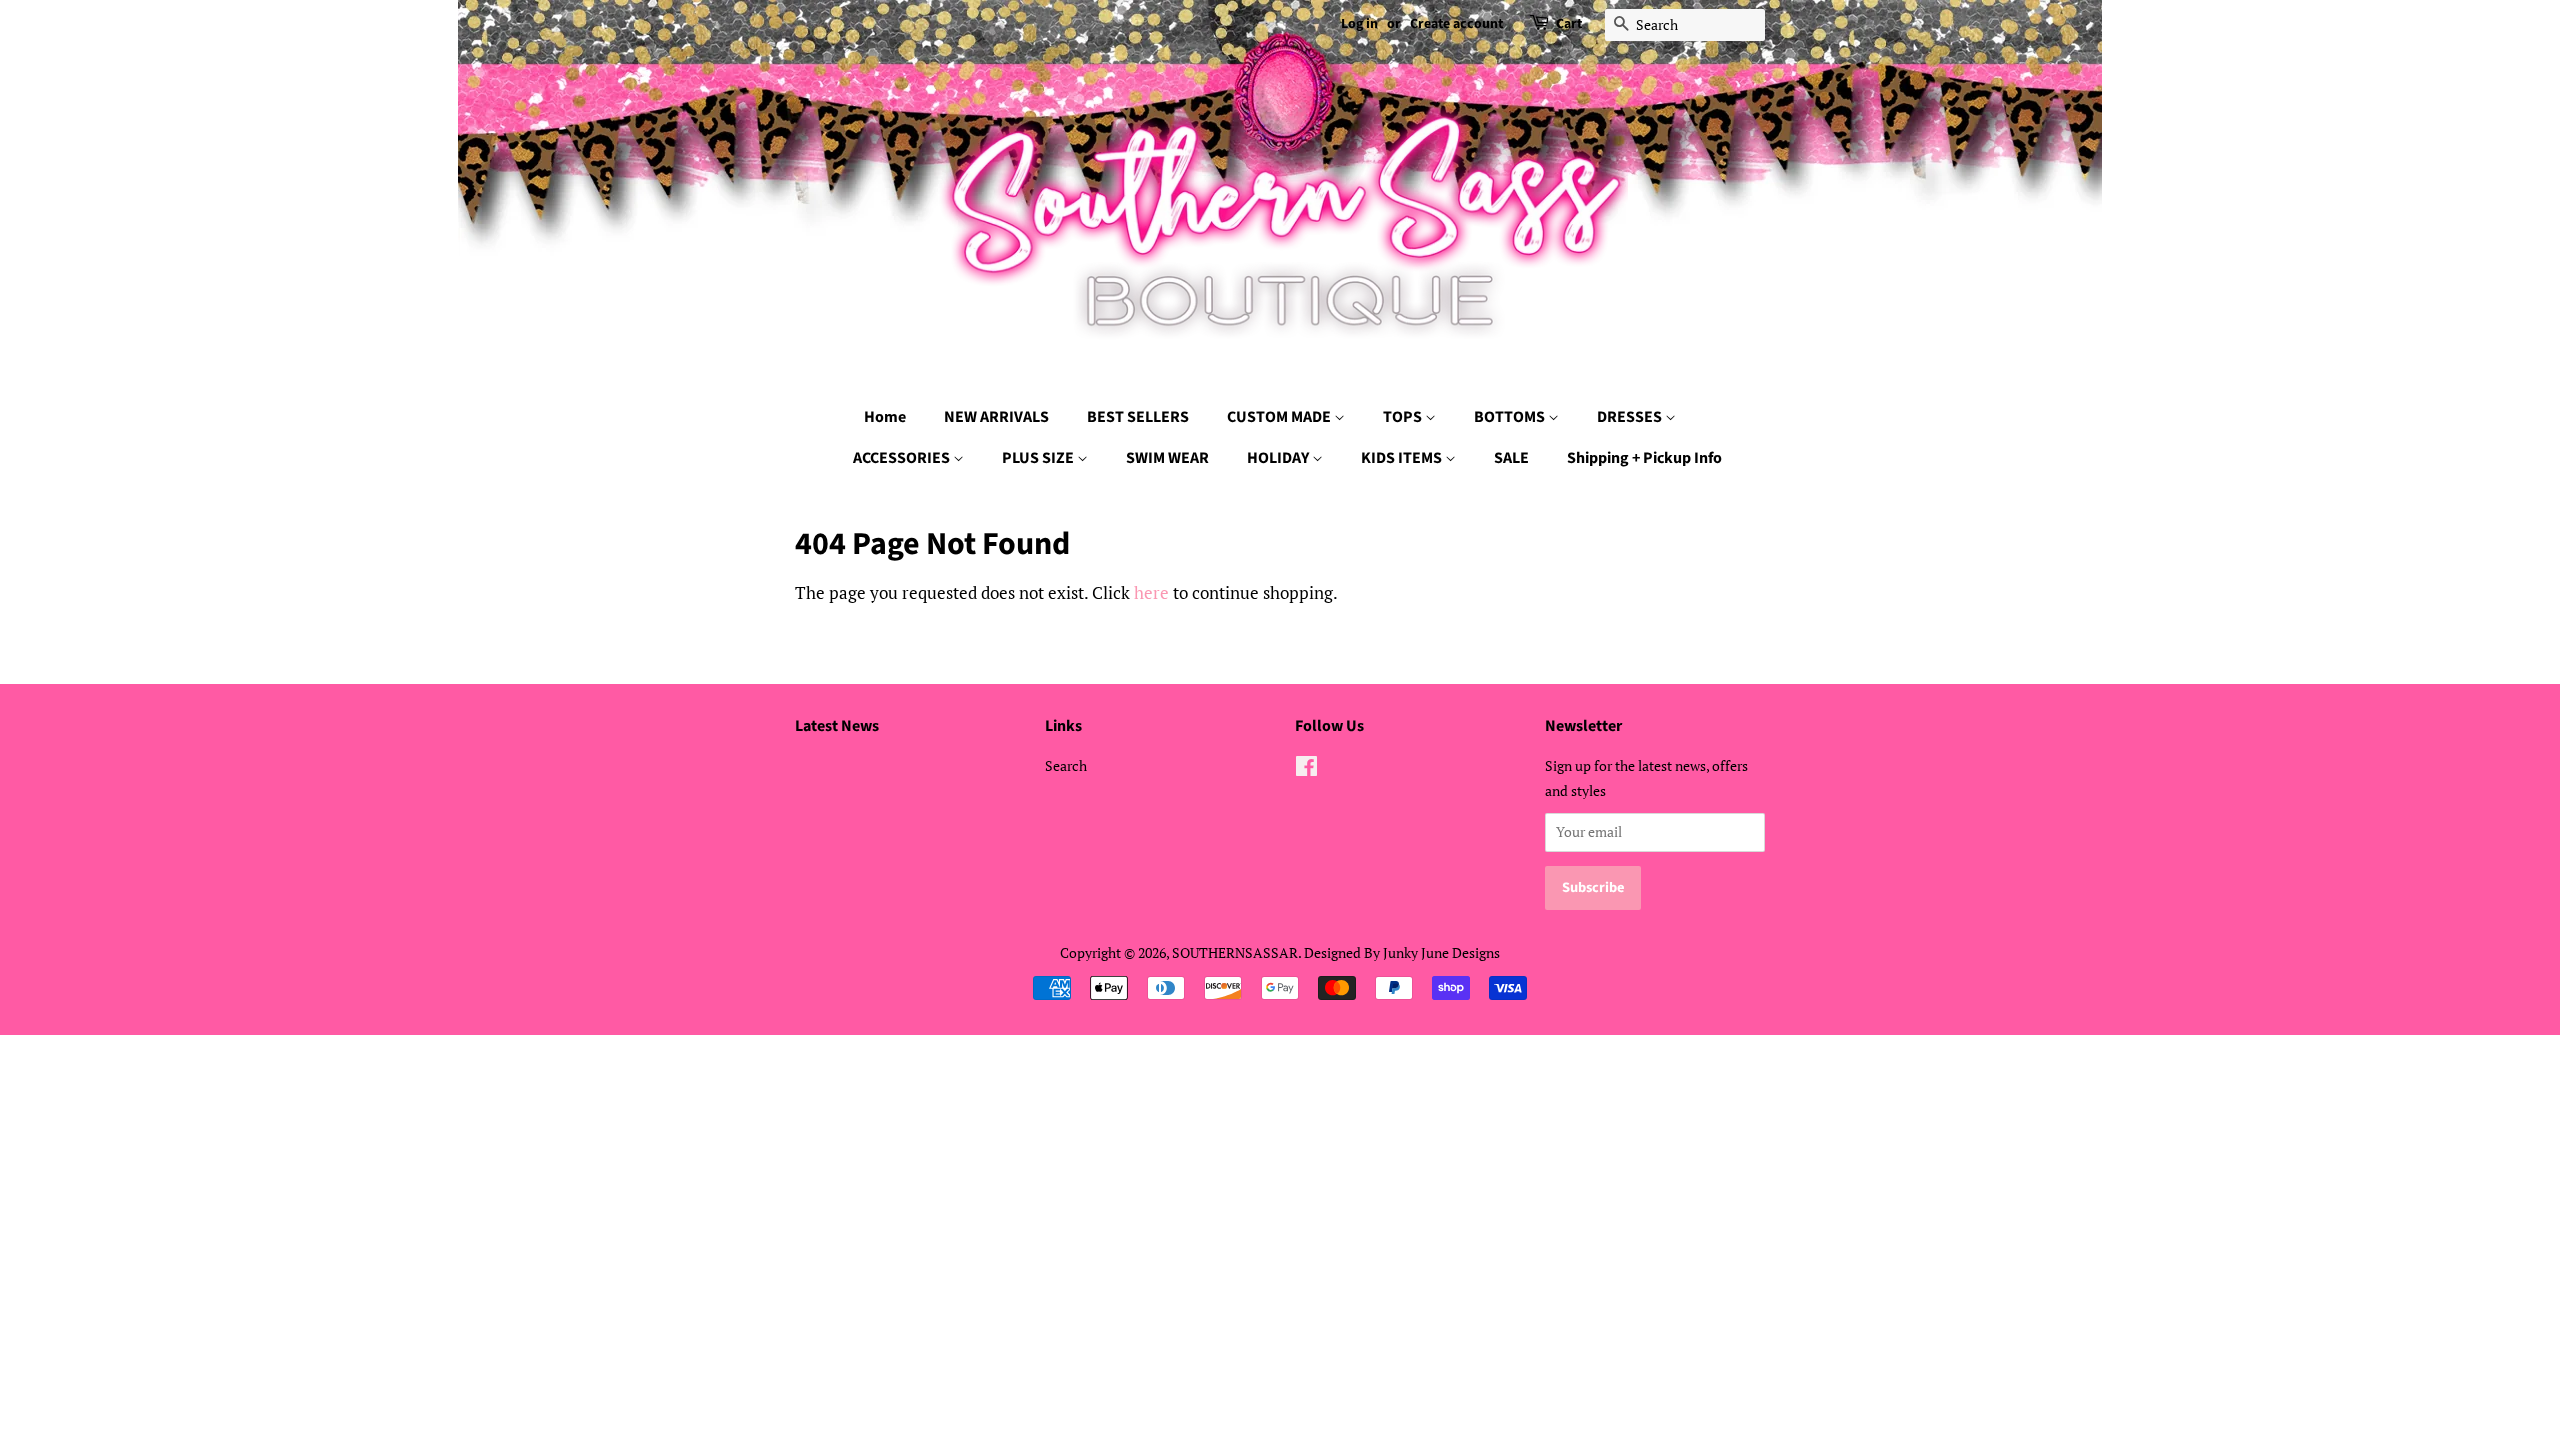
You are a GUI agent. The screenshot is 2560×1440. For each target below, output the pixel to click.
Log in (1359, 24)
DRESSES (1631, 417)
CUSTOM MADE (1280, 417)
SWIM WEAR (1167, 458)
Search (1066, 765)
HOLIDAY (1279, 458)
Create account (1456, 24)
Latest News (837, 726)
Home (885, 417)
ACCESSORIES (903, 458)
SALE (1511, 458)
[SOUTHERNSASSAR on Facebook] (1306, 769)
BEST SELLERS (1138, 417)
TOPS (1404, 417)
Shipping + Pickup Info (1644, 458)
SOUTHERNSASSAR (1235, 952)
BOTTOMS (1511, 417)
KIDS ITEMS (1403, 458)
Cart (1569, 24)
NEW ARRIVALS (996, 417)
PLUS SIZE (1039, 458)
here (1151, 592)
